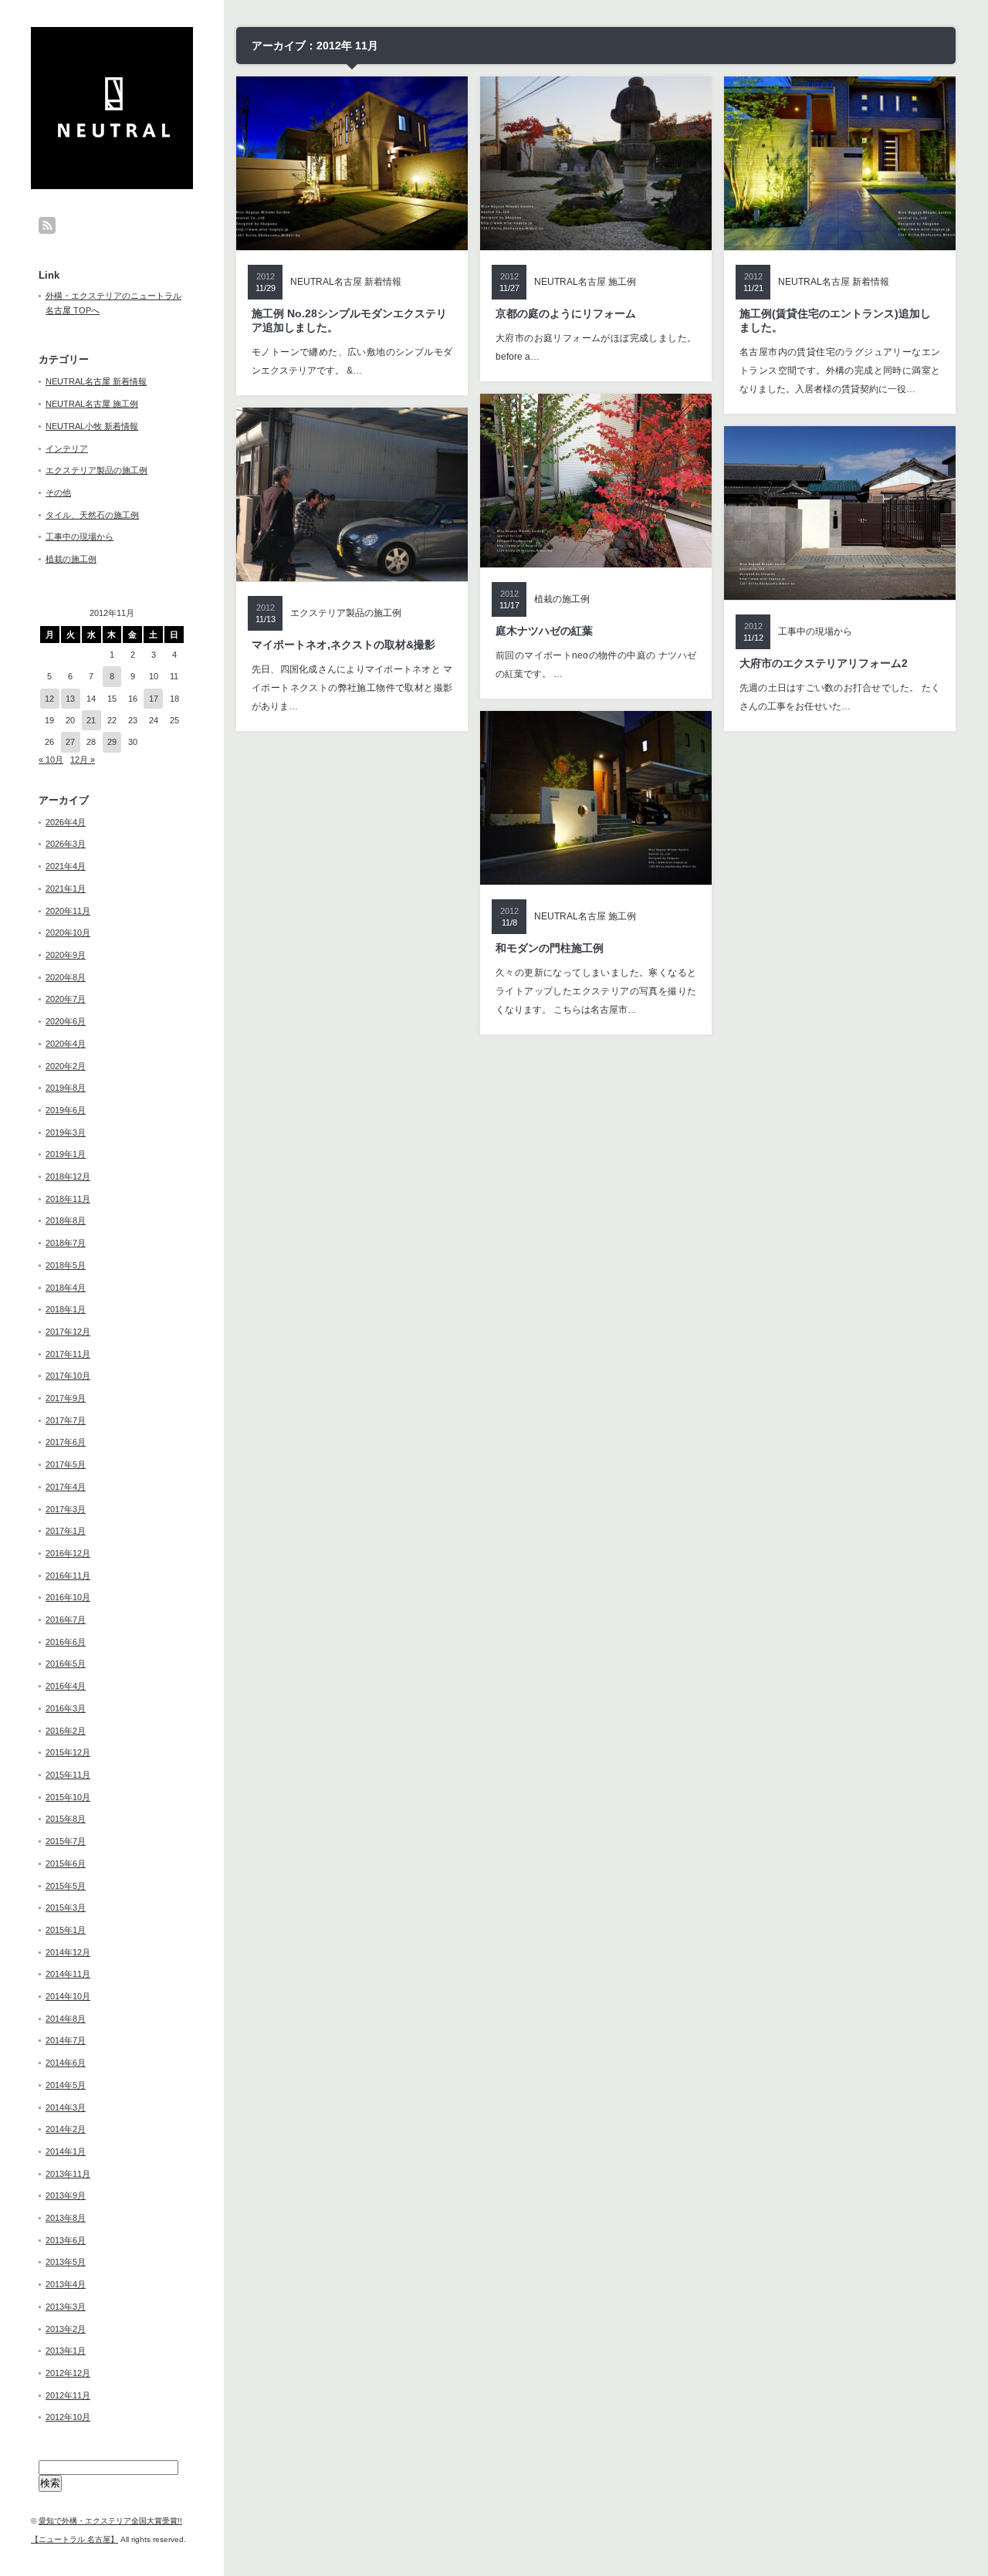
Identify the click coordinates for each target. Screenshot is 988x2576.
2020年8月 (66, 977)
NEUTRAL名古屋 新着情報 (96, 381)
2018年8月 (66, 1220)
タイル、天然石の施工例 (92, 515)
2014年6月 (66, 2063)
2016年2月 (66, 1731)
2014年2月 (66, 2129)
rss (47, 225)
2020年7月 (66, 999)
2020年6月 (66, 1021)
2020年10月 (68, 933)
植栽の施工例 (71, 559)
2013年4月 (66, 2284)
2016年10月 (68, 1597)
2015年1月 (66, 1930)
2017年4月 (66, 1487)
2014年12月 (68, 1952)
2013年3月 (66, 2307)
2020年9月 (66, 955)
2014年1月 (66, 2151)
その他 (58, 493)
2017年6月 (66, 1442)
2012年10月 (68, 2417)
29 (112, 742)
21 (91, 720)
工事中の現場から (80, 537)
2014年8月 (66, 2019)
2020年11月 (68, 911)
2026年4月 (66, 822)
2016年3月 (66, 1708)
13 (70, 699)
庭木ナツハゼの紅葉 (544, 631)
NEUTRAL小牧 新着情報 (92, 426)
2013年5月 (66, 2262)
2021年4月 (66, 866)
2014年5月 (66, 2085)
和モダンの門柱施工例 (550, 948)
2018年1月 (66, 1309)
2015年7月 (66, 1841)
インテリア (67, 449)
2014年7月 (66, 2040)
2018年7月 (66, 1243)
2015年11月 (68, 1775)
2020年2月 (66, 1066)
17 (154, 699)
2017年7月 (66, 1420)
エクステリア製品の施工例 (96, 470)
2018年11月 (68, 1199)
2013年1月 (66, 2351)
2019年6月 (66, 1110)
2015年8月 (66, 1819)
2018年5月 (66, 1265)
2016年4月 (66, 1686)
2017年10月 (68, 1376)
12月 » (83, 760)
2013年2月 (66, 2329)
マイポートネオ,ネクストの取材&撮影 (343, 645)
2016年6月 (66, 1642)
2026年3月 (66, 844)
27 (70, 742)
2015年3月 (66, 1907)
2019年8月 (66, 1088)
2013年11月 (68, 2174)
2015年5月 (66, 1886)
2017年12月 (68, 1332)
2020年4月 (66, 1044)
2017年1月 (66, 1531)
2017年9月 (66, 1398)
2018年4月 (66, 1288)
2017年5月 (66, 1464)
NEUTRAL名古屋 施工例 (92, 404)
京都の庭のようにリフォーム (566, 313)
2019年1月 (66, 1154)
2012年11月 (68, 2395)
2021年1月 (66, 889)
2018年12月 (68, 1176)
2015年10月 (68, 1797)
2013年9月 (66, 2195)
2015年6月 (66, 1863)
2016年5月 (66, 1664)
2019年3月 (66, 1132)
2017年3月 (66, 1509)
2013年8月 (66, 2218)
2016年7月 (66, 1620)
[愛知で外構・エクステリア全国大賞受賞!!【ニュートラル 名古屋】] (114, 133)
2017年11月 (68, 1354)
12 (49, 699)
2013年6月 (66, 2240)
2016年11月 (68, 1576)
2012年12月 (68, 2373)
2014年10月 (68, 1996)
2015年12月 (68, 1752)
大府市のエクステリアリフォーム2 (824, 663)
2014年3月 (66, 2107)
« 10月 (51, 760)
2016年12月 (68, 1553)
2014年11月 (68, 1974)
